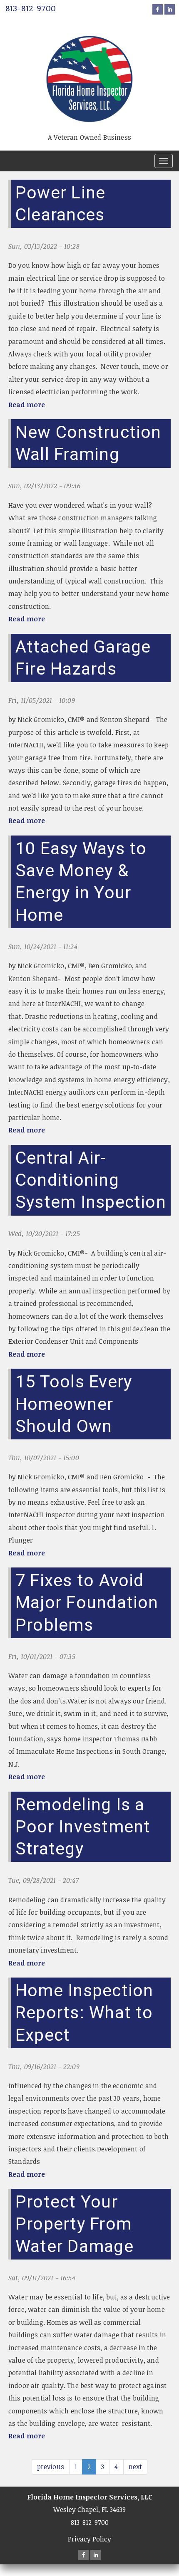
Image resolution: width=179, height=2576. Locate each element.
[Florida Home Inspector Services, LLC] (89, 69)
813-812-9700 (31, 8)
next (135, 2467)
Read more (27, 405)
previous (51, 2467)
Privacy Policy (89, 2539)
